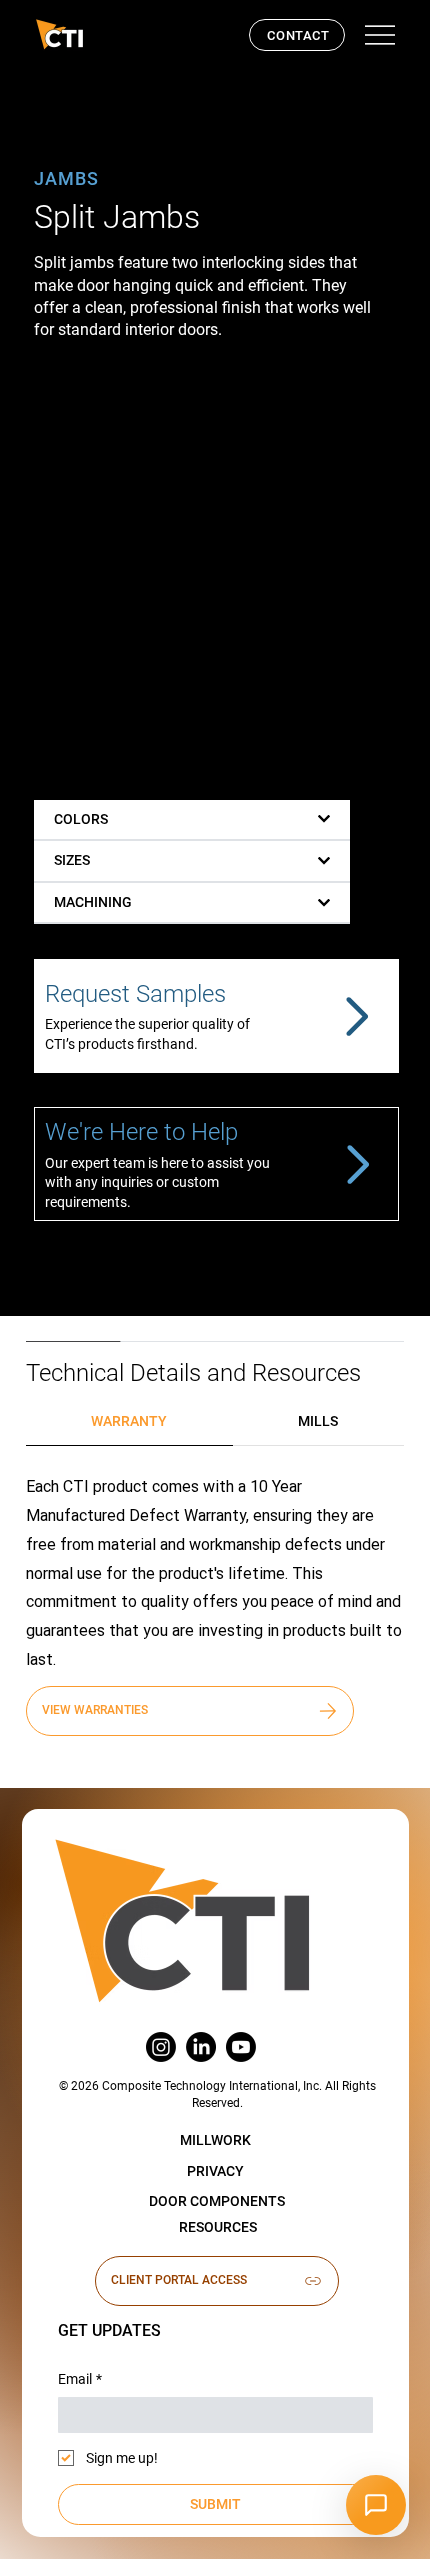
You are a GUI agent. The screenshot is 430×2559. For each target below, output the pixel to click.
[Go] (355, 1016)
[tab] (129, 1422)
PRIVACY (215, 2171)
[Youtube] (241, 2047)
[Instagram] (161, 2047)
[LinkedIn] (201, 2047)
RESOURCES (218, 2227)
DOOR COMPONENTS (217, 2201)
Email (80, 2379)
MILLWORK (215, 2140)
